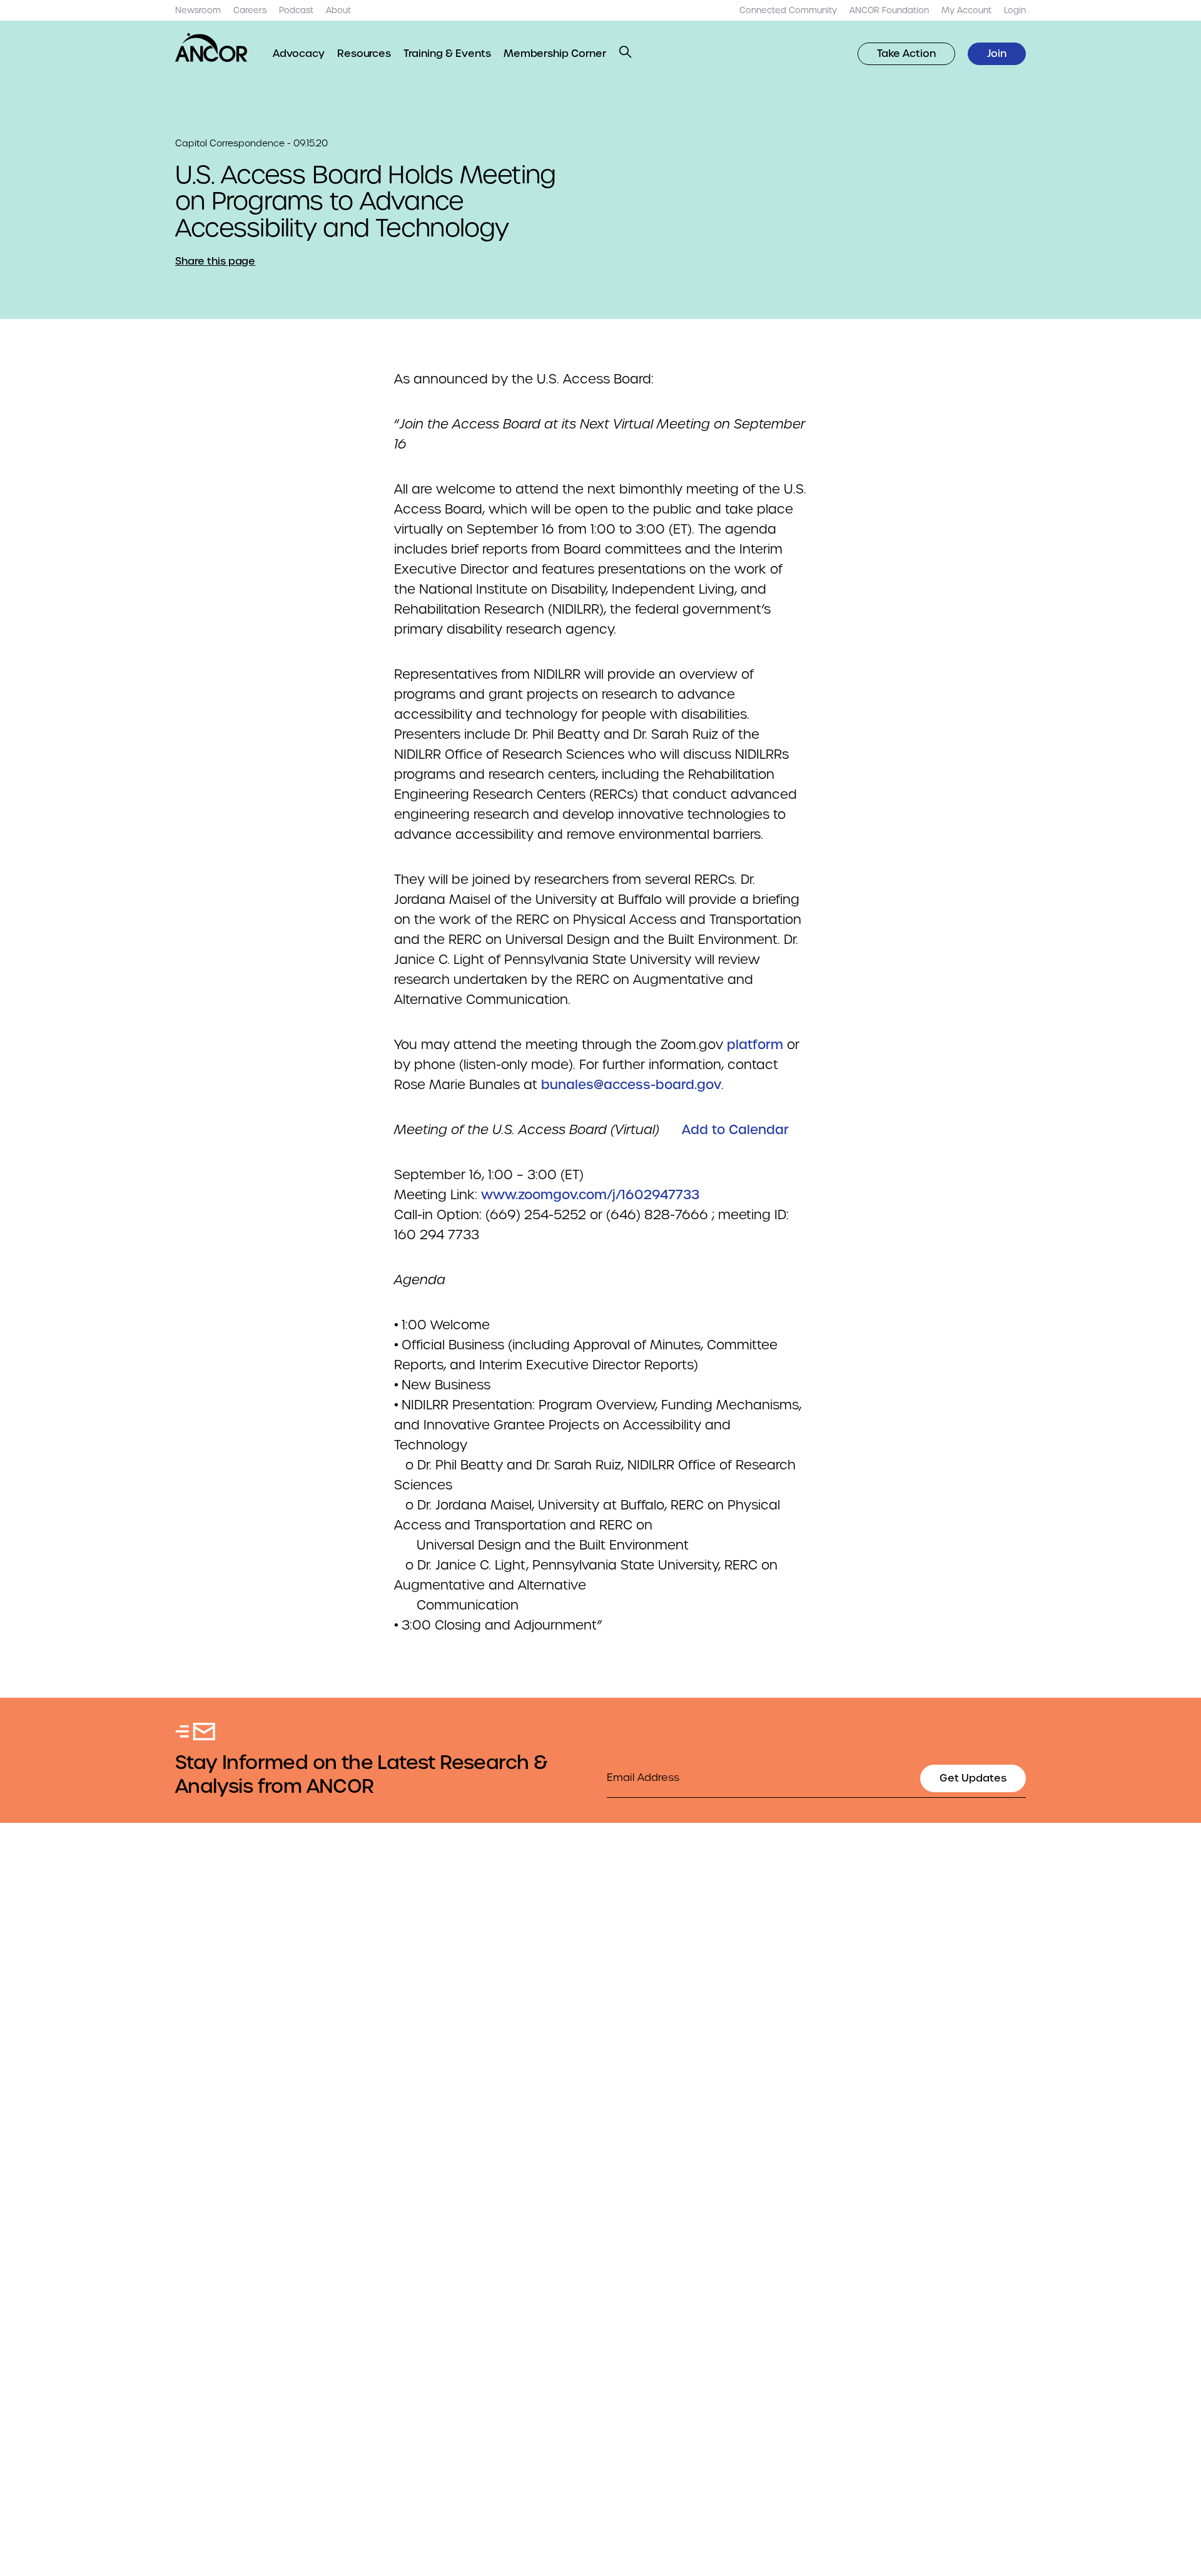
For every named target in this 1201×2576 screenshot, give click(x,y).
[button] (626, 52)
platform (757, 1045)
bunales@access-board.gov (631, 1085)
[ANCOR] (211, 48)
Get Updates (973, 1778)
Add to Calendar (735, 1130)
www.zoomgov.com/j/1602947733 (590, 1195)
